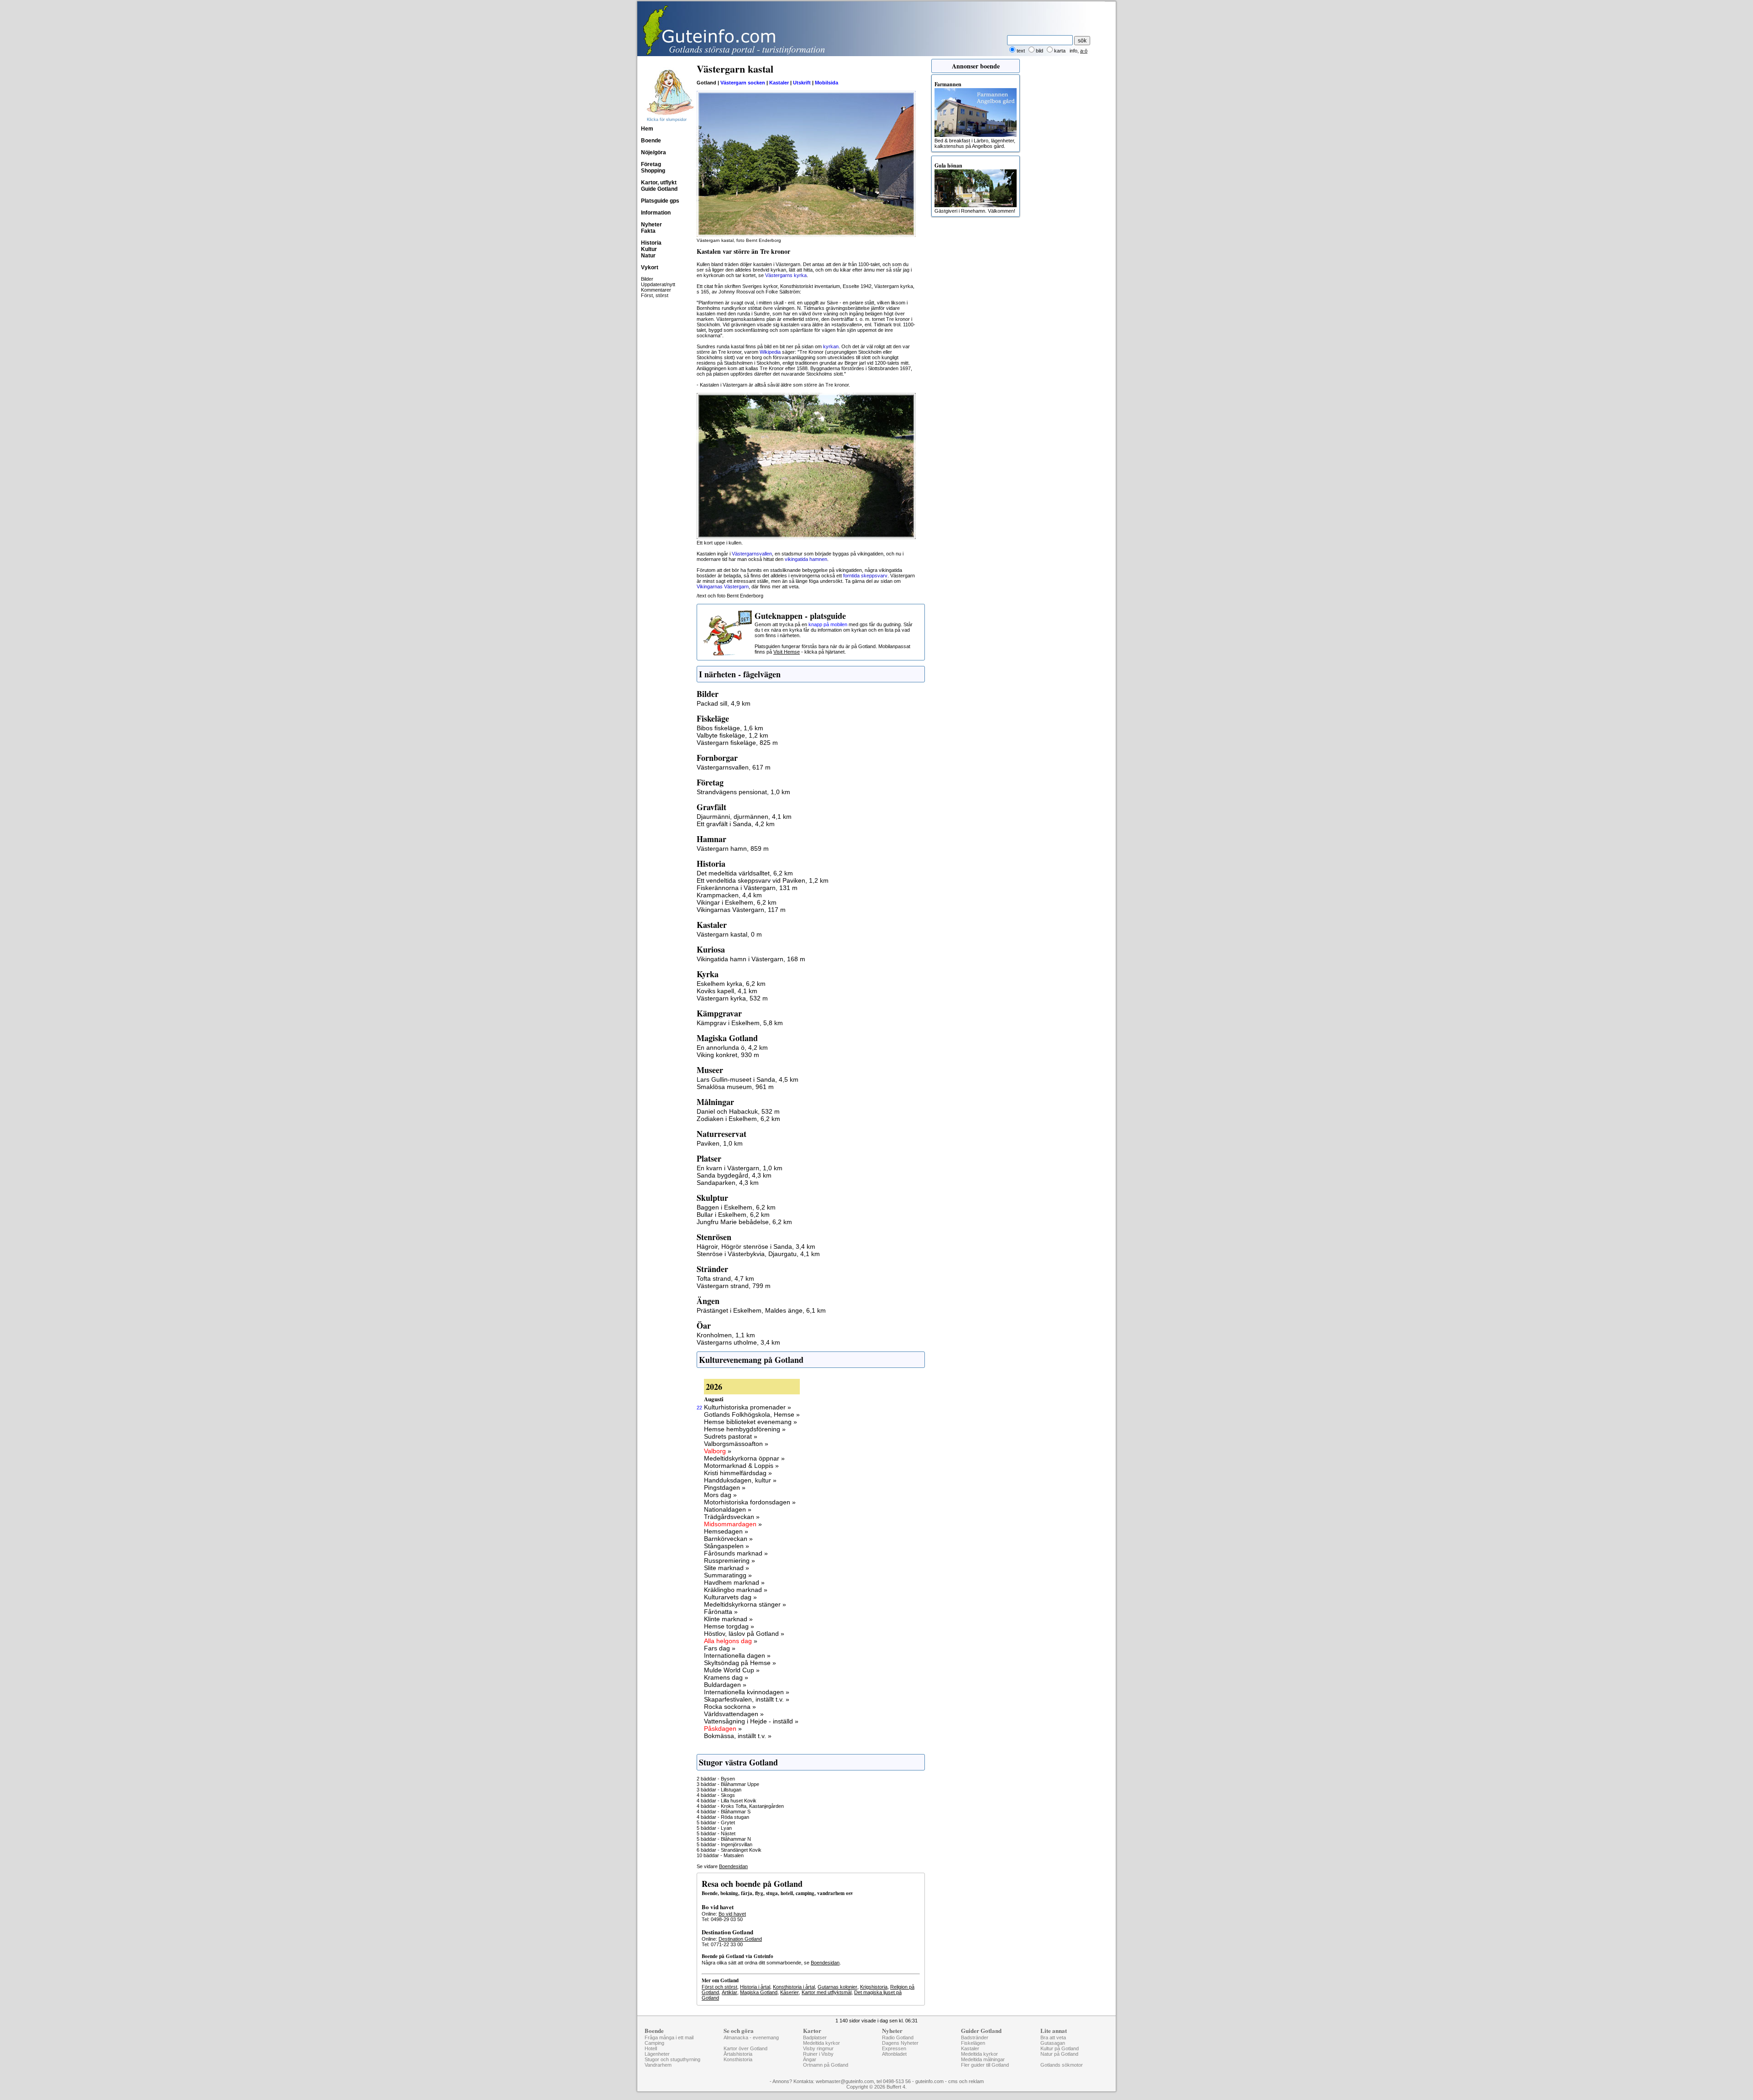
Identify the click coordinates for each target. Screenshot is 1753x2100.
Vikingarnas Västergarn (723, 587)
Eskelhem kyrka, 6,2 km (731, 984)
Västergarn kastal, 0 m (729, 934)
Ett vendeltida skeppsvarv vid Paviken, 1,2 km (763, 880)
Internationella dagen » (737, 1655)
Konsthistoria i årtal (794, 1987)
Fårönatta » (721, 1612)
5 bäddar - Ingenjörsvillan (724, 1844)
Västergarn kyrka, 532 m (732, 998)
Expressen (894, 2048)
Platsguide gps (660, 201)
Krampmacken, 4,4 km (729, 895)
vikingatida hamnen (806, 559)
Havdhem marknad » (734, 1582)
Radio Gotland (898, 2037)
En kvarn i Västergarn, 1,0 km (740, 1168)
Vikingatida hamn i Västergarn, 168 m (751, 959)
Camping (654, 2043)
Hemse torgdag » (729, 1626)
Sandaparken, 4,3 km (728, 1183)
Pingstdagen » (725, 1487)
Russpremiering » (730, 1561)
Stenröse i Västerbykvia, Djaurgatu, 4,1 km (758, 1254)
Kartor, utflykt (659, 183)
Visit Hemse (787, 652)
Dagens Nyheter (900, 2043)
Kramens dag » (726, 1677)
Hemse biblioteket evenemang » (751, 1422)
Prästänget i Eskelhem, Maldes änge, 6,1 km (761, 1310)
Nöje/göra (653, 152)
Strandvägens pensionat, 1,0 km (743, 792)
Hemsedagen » (726, 1531)
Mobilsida (827, 83)
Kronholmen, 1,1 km (726, 1335)
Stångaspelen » (727, 1546)
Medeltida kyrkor (821, 2043)
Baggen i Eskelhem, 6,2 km (736, 1207)
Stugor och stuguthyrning (672, 2059)
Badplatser (815, 2037)
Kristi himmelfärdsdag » (738, 1473)
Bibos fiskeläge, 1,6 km (730, 728)
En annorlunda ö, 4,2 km (732, 1047)
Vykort (650, 267)
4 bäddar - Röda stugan (723, 1817)
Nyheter (651, 225)
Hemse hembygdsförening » (745, 1429)
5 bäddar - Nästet (716, 1833)
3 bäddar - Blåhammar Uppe (728, 1784)
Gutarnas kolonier (837, 1987)
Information (656, 213)
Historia (651, 243)
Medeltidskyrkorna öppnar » (744, 1458)
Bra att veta (1053, 2037)
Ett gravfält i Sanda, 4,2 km (736, 824)
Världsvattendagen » (734, 1714)
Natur (648, 256)
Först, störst (655, 295)
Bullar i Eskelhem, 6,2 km (733, 1215)
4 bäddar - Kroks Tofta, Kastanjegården (740, 1806)
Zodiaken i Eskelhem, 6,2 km (738, 1119)
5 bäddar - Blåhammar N (724, 1839)
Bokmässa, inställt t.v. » (738, 1736)
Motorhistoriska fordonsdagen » (750, 1502)
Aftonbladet (894, 2054)
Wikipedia (770, 352)
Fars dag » (720, 1648)
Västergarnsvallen (752, 554)
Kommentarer (656, 290)
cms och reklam (966, 2081)
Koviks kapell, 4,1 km (727, 991)
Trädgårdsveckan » (732, 1517)
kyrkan (831, 346)
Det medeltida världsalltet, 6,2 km (745, 873)
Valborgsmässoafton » (736, 1444)
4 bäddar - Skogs (716, 1795)
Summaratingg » (728, 1575)
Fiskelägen (973, 2043)
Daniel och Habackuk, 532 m (738, 1111)
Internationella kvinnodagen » (747, 1692)
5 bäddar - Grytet (716, 1822)
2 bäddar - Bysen (716, 1779)
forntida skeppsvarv (865, 576)
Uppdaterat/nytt (658, 284)
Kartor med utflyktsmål (827, 1992)
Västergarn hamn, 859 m (733, 848)
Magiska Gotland (759, 1992)
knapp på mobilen (828, 624)
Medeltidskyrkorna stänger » (745, 1604)
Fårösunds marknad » (736, 1553)
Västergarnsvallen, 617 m (734, 767)
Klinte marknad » (728, 1619)
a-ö (1084, 51)
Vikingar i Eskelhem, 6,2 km (737, 902)
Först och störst (719, 1987)
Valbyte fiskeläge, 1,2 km (732, 735)
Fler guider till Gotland (985, 2065)
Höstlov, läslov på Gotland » (744, 1634)
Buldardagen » (725, 1685)
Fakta (648, 231)
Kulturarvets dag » (730, 1597)
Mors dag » (720, 1495)
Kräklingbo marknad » (736, 1590)
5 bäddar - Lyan (714, 1828)
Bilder (647, 279)
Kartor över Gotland (745, 2048)
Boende (651, 141)
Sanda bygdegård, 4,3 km (734, 1175)
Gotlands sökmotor (1062, 2065)
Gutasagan (1053, 2043)
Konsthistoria (738, 2059)
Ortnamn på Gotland (826, 2065)
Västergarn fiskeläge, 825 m (737, 743)
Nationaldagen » (728, 1509)
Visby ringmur (818, 2048)
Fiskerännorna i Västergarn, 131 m (747, 888)
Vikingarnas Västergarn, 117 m (741, 910)
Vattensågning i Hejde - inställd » (751, 1721)
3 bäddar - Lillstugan (719, 1790)
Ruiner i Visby (818, 2054)
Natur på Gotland (1059, 2054)
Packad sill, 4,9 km (724, 703)
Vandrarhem (658, 2065)
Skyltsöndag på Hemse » (740, 1663)
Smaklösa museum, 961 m (735, 1087)
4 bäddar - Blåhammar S (724, 1812)
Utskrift (802, 83)
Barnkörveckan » (728, 1539)
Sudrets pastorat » (731, 1436)
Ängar (810, 2059)
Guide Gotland (659, 189)
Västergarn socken (743, 83)
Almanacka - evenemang (751, 2037)
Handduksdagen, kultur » (740, 1480)
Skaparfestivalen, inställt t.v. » (747, 1699)
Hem (647, 129)
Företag (651, 164)
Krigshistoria (874, 1987)
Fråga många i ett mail (669, 2037)
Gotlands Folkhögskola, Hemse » (752, 1414)
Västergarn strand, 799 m (734, 1286)
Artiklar (730, 1992)
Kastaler (779, 83)
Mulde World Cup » (732, 1670)
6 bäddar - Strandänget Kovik (729, 1850)
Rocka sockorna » (730, 1707)
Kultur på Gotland (1060, 2048)
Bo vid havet (732, 1914)
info (1073, 51)
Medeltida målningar (983, 2059)
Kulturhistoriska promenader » (748, 1407)
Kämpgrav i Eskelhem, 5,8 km (740, 1023)
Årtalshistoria (738, 2054)
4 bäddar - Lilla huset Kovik (727, 1801)
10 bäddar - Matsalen (720, 1855)
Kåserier (790, 1992)
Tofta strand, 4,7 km (725, 1278)
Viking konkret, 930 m (728, 1055)
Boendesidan (733, 1866)
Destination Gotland (740, 1939)
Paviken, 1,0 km (720, 1143)
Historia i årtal (755, 1987)
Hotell (651, 2048)
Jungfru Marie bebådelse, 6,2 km (744, 1222)
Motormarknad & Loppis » (741, 1466)
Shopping (653, 171)
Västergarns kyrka (786, 275)
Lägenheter (657, 2054)
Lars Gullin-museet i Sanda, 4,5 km (748, 1079)
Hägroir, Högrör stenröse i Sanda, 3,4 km (756, 1246)
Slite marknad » (727, 1568)
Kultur (649, 249)
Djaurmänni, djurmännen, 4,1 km (744, 817)
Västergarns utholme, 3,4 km (738, 1342)
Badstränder (975, 2037)
